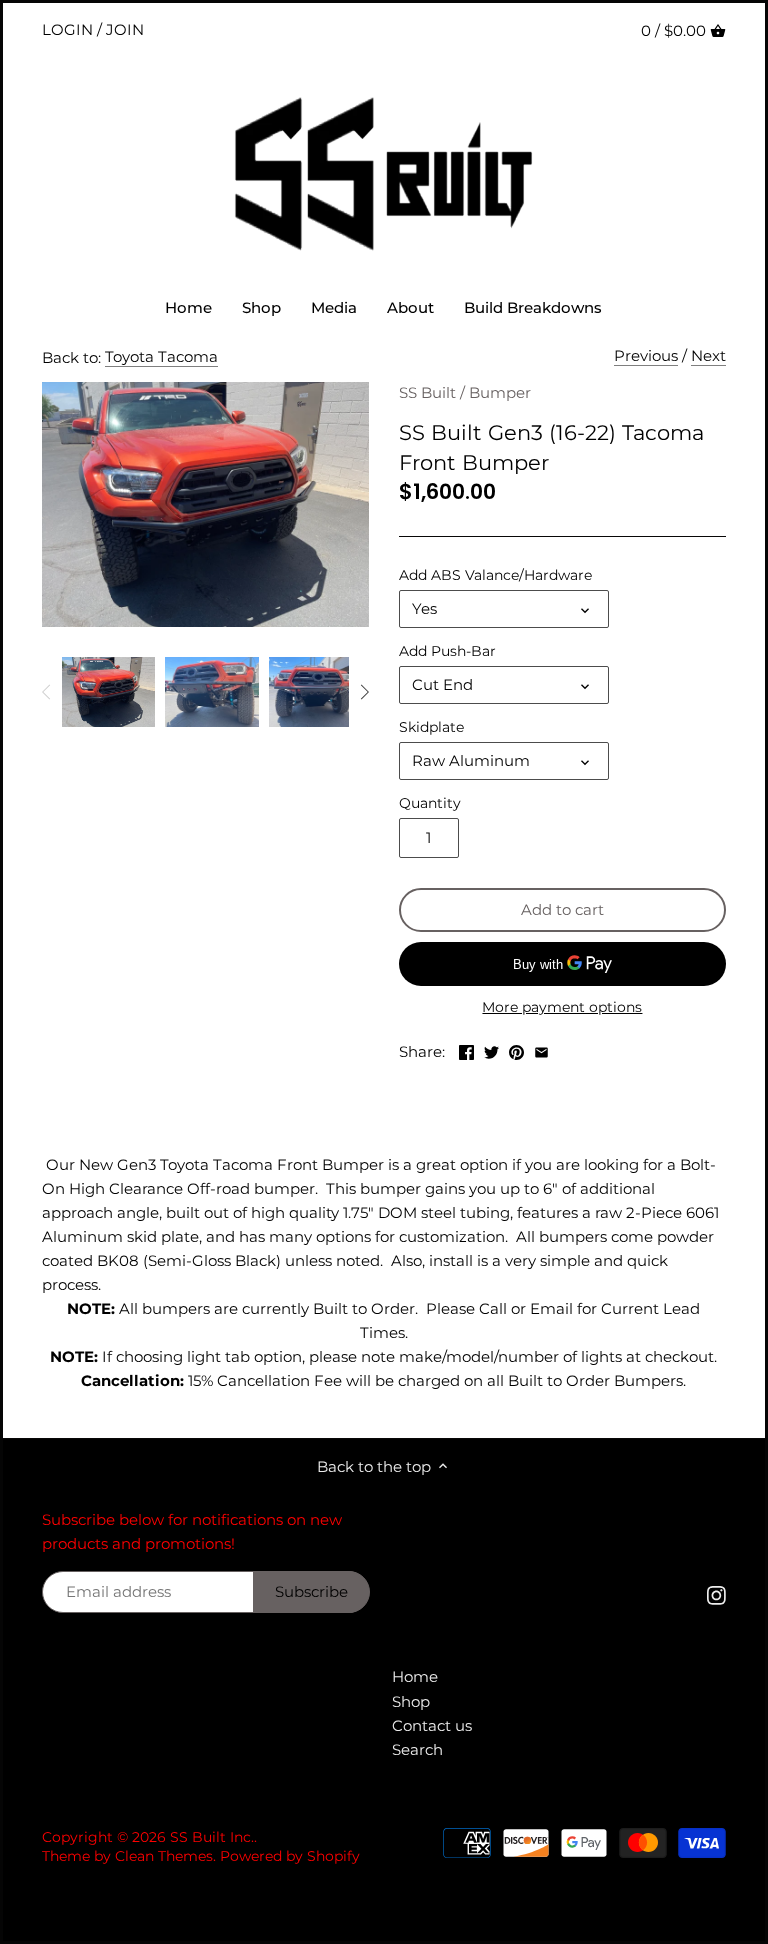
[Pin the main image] (516, 1049)
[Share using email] (541, 1049)
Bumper (500, 392)
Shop (411, 1701)
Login (67, 29)
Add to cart (562, 909)
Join (125, 29)
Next (708, 355)
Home (415, 1676)
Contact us (432, 1725)
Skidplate (431, 727)
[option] (108, 692)
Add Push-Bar (447, 651)
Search (417, 1749)
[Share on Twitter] (491, 1049)
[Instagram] (716, 1594)
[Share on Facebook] (466, 1049)
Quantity (430, 803)
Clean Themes (164, 1856)
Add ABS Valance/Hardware (495, 575)
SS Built (427, 392)
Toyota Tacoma (161, 356)
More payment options (562, 1007)
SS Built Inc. (212, 1837)
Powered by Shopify (290, 1856)
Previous (646, 355)
